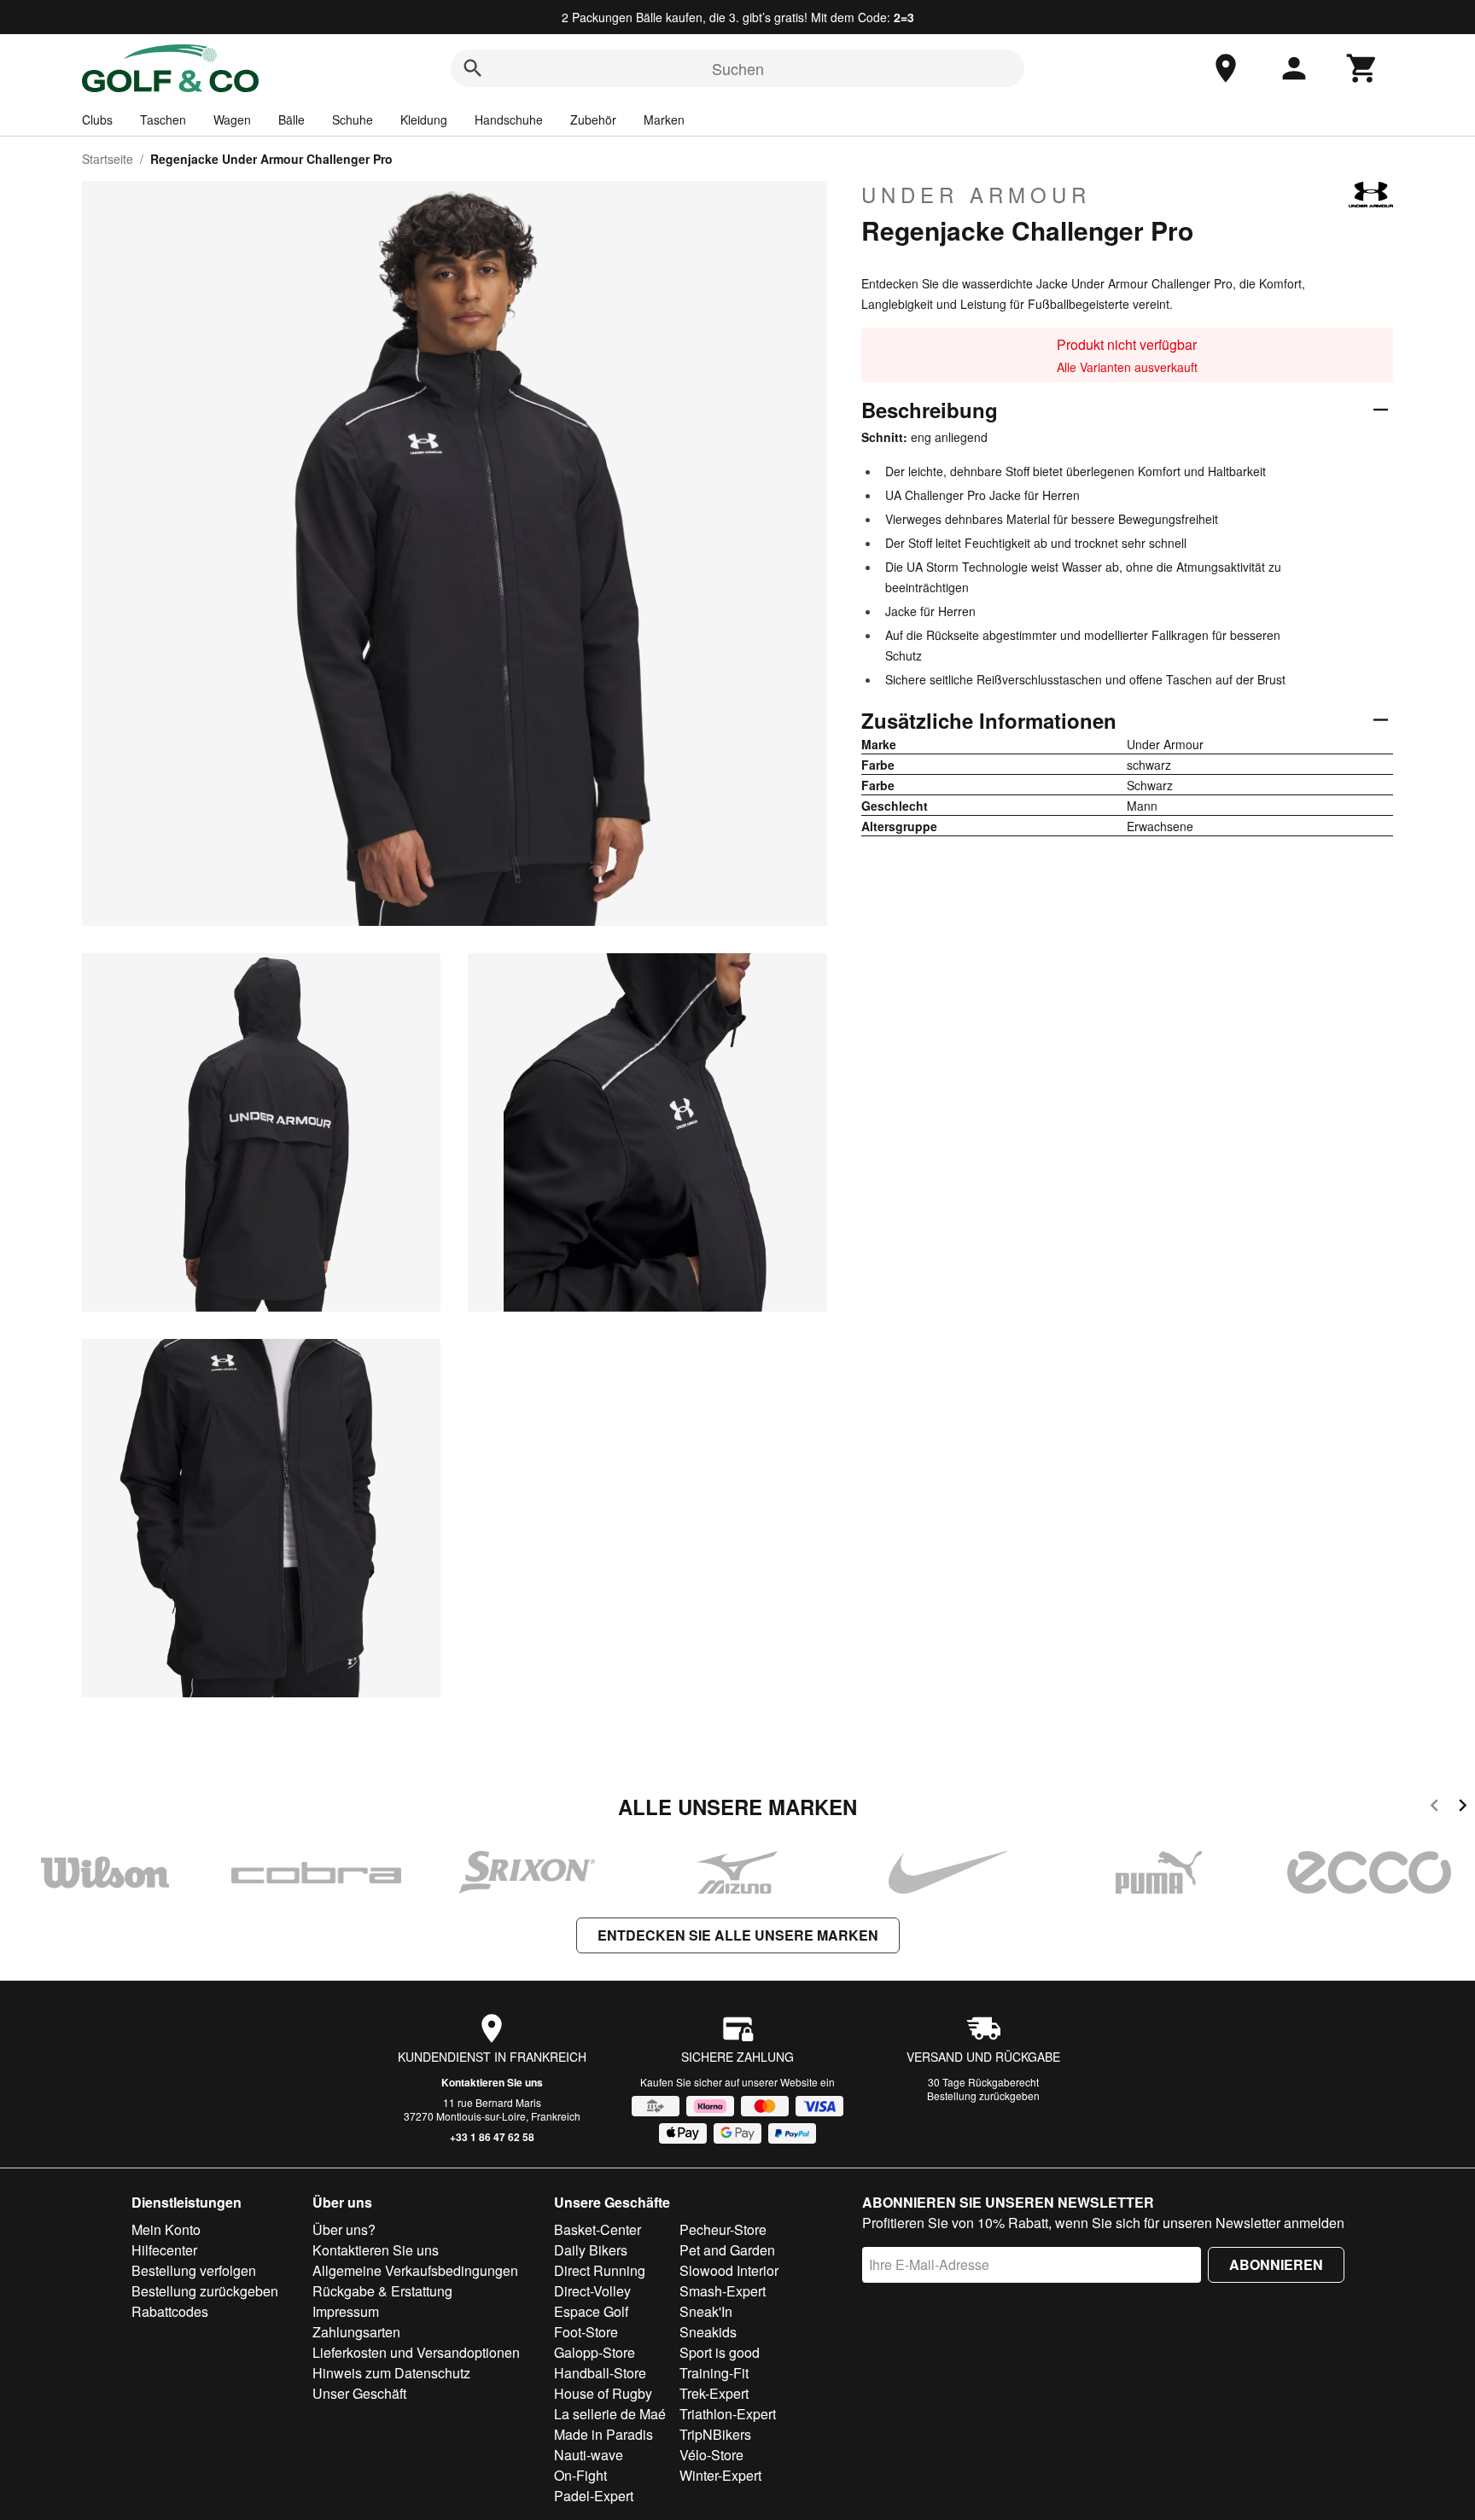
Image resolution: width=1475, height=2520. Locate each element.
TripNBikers (715, 2434)
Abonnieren (1276, 2264)
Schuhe (353, 119)
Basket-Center (598, 2229)
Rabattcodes (170, 2311)
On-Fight (580, 2475)
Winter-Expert (720, 2475)
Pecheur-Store (723, 2229)
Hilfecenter (164, 2250)
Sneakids (708, 2332)
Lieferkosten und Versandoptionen (416, 2352)
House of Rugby (603, 2393)
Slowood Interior (729, 2270)
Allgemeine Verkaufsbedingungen (415, 2270)
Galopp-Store (595, 2352)
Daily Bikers (591, 2250)
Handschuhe (509, 119)
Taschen (163, 119)
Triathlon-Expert (728, 2414)
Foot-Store (586, 2332)
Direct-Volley (592, 2291)
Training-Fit (714, 2373)
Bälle (292, 119)
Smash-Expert (723, 2291)
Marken (664, 119)
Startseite (108, 159)
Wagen (232, 119)
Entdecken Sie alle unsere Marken (738, 1935)
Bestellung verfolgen (194, 2270)
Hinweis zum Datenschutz (391, 2373)
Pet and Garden (727, 2250)
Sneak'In (706, 2311)
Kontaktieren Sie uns (492, 2082)
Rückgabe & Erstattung (382, 2291)
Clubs (97, 119)
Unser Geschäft (359, 2393)
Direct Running (600, 2270)
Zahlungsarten (356, 2332)
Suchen (738, 68)
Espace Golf (591, 2311)
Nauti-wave (589, 2455)
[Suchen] (473, 68)
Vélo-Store (711, 2455)
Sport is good (720, 2352)
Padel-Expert (594, 2496)
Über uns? (344, 2229)
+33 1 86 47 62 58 (492, 2137)
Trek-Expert (714, 2393)
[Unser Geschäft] (1226, 68)
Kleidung (424, 119)
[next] (1463, 1808)
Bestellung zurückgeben (983, 2095)
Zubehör (593, 119)
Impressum (346, 2311)
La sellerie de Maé (610, 2414)
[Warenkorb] (1362, 68)
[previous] (1434, 1808)
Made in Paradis (603, 2434)
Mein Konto (166, 2229)
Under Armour (976, 195)
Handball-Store (600, 2373)
